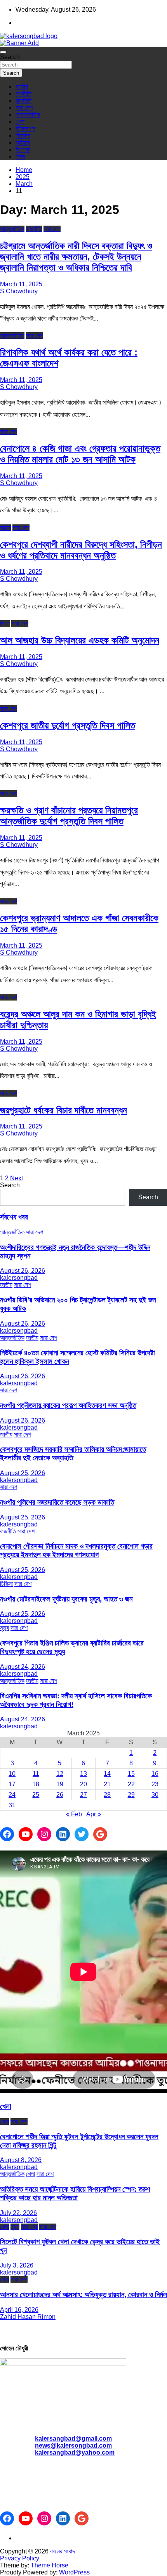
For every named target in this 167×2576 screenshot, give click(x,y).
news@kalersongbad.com (73, 2445)
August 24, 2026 (23, 1667)
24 (12, 1795)
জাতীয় (22, 87)
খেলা (20, 122)
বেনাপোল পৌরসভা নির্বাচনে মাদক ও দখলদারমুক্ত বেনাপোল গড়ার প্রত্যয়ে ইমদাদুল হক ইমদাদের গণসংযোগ (76, 1550)
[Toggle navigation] (3, 52)
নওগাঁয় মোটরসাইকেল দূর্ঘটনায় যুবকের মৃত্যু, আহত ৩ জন (66, 1599)
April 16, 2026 (19, 2310)
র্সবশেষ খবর (14, 1217)
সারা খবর (29, 2227)
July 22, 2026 (18, 2213)
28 (107, 1795)
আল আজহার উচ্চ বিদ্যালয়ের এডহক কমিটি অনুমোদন (80, 640)
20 (83, 1784)
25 (36, 1795)
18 (36, 1784)
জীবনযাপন (25, 129)
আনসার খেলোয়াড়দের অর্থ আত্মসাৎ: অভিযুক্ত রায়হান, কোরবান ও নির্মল (83, 2295)
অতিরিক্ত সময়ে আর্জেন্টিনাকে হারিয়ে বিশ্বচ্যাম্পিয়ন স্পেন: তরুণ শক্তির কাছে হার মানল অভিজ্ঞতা (75, 2193)
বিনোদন (23, 136)
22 (131, 1784)
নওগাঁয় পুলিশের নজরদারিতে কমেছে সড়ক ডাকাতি (57, 1502)
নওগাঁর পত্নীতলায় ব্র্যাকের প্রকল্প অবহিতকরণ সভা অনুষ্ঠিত (68, 1405)
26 (60, 1795)
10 (12, 1774)
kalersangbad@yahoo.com (75, 2452)
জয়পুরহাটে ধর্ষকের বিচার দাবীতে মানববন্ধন (63, 1110)
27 (83, 1795)
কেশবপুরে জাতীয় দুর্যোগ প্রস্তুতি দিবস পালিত (68, 725)
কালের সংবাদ (63, 2551)
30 (155, 1795)
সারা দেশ (24, 108)
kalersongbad (19, 1278)
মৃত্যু (4, 1628)
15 (131, 1774)
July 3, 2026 (17, 2265)
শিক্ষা (20, 157)
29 (131, 1795)
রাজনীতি (23, 101)
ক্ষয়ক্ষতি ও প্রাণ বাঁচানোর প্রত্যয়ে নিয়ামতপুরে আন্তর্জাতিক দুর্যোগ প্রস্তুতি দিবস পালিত (69, 816)
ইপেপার (23, 150)
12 (60, 1774)
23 (155, 1784)
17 (12, 1784)
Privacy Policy (20, 2558)
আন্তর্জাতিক (28, 115)
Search (10, 57)
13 (83, 1774)
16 (155, 1774)
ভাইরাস (23, 143)
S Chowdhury (19, 291)
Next (17, 1178)
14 (107, 1774)
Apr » (94, 1814)
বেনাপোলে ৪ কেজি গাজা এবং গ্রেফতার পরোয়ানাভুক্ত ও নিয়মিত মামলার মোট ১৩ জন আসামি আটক (80, 454)
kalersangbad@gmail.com (73, 2438)
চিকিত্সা (6, 1584)
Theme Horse (50, 2565)
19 (60, 1784)
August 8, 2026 (21, 2160)
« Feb (74, 1814)
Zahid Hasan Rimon (28, 2317)
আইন (5, 528)
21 (107, 1784)
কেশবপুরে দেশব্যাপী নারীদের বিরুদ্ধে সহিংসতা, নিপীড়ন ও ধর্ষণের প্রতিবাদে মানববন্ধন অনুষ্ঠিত (81, 550)
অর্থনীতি (23, 94)
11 (36, 1774)
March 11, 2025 (21, 284)
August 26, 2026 (23, 1271)
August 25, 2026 (23, 1473)
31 (12, 1805)
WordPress (74, 2572)
